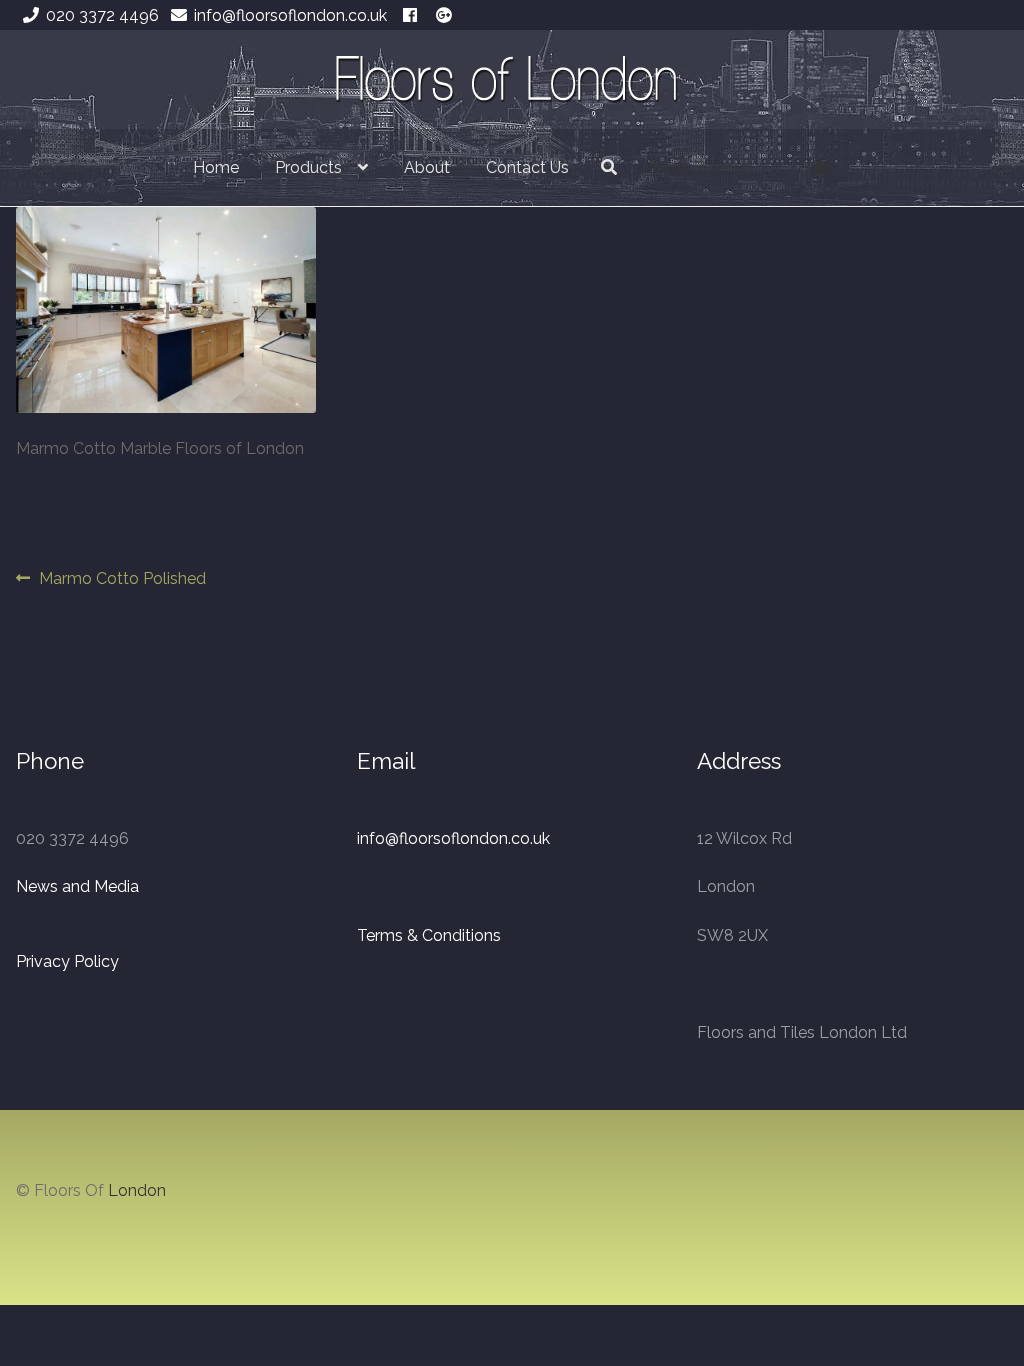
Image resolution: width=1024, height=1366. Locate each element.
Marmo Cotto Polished (122, 580)
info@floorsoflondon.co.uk (290, 15)
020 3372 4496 (102, 15)
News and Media (77, 886)
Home (216, 167)
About (427, 167)
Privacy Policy (67, 961)
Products (308, 167)
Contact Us (527, 167)
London (137, 1190)
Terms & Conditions (429, 935)
